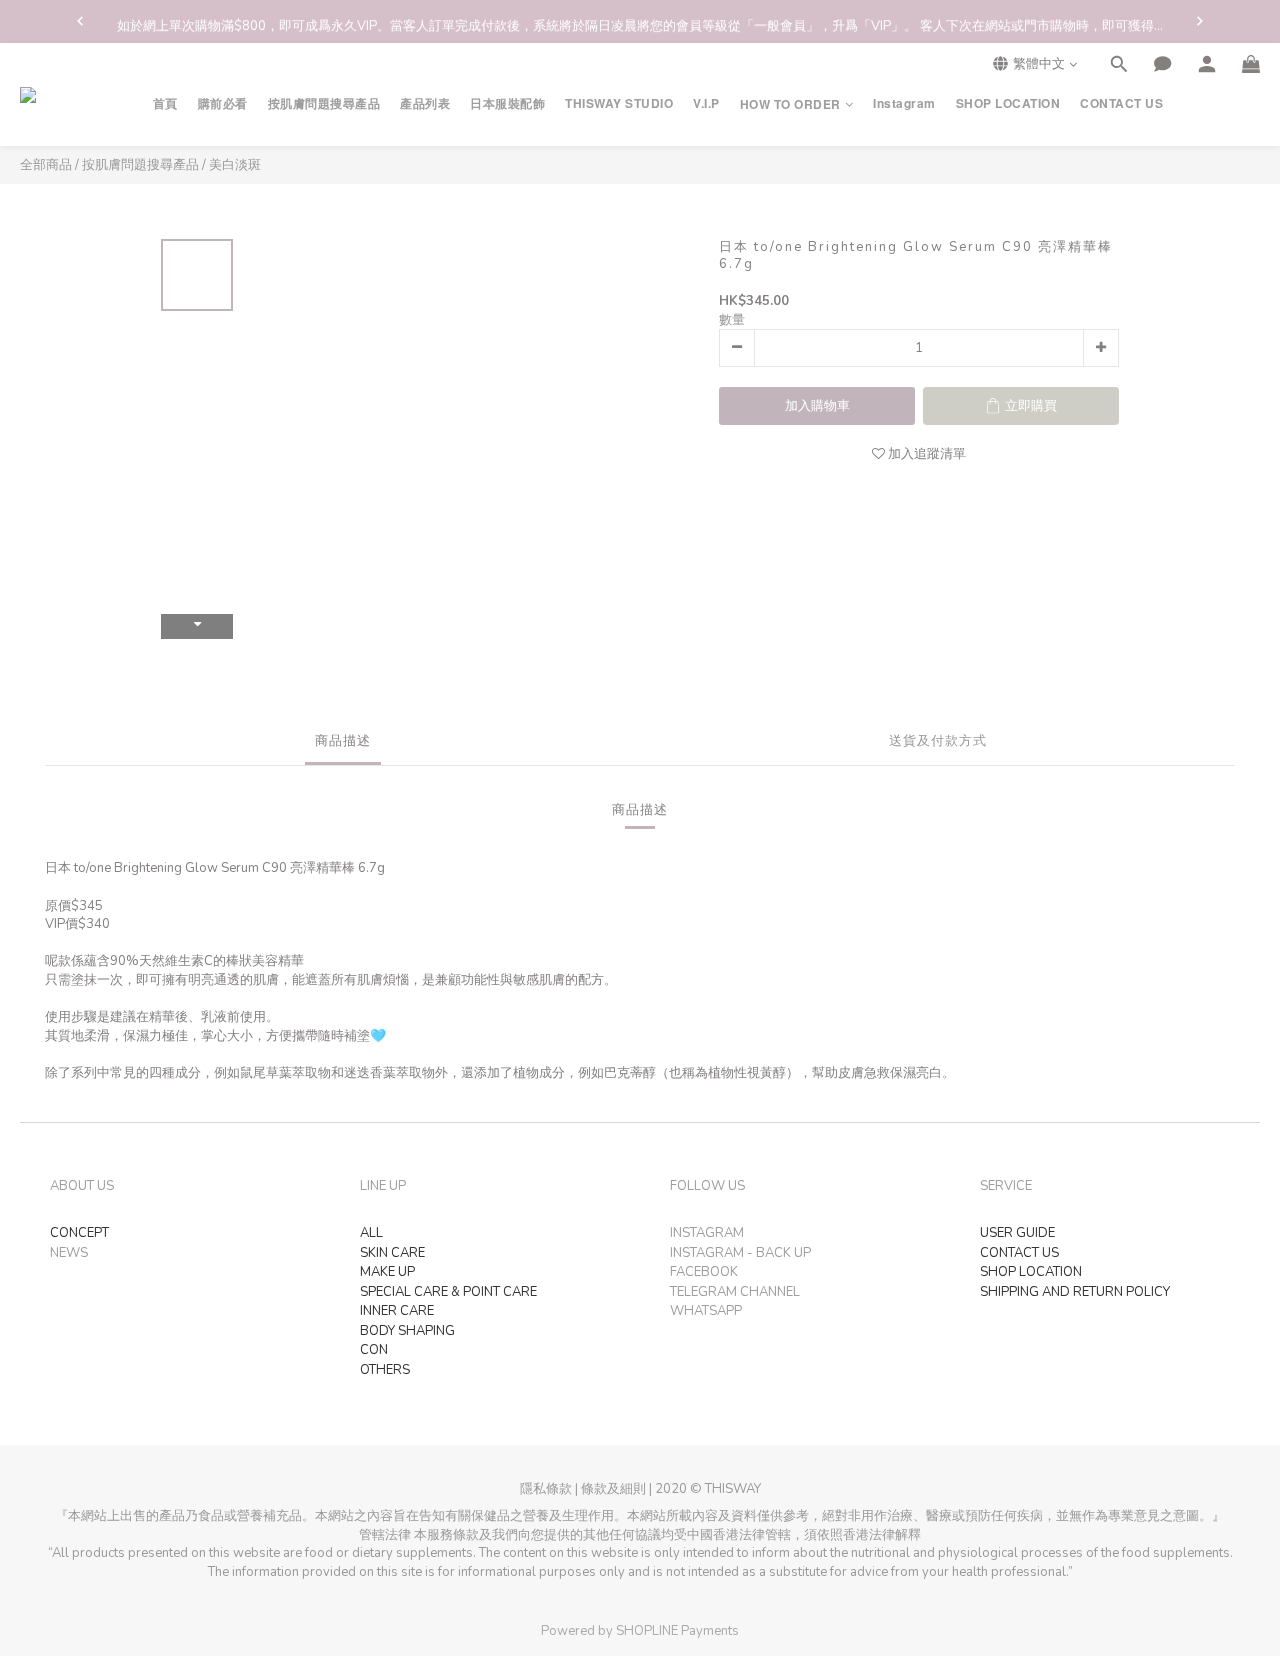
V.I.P (706, 103)
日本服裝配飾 (507, 103)
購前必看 (223, 103)
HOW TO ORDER (790, 104)
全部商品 (46, 165)
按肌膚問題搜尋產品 (324, 103)
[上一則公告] (80, 21)
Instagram (904, 103)
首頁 (165, 103)
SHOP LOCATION (1008, 103)
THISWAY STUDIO (619, 103)
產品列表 (425, 103)
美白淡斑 (235, 165)
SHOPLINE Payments (677, 1631)
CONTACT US (1121, 103)
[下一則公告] (1200, 21)
